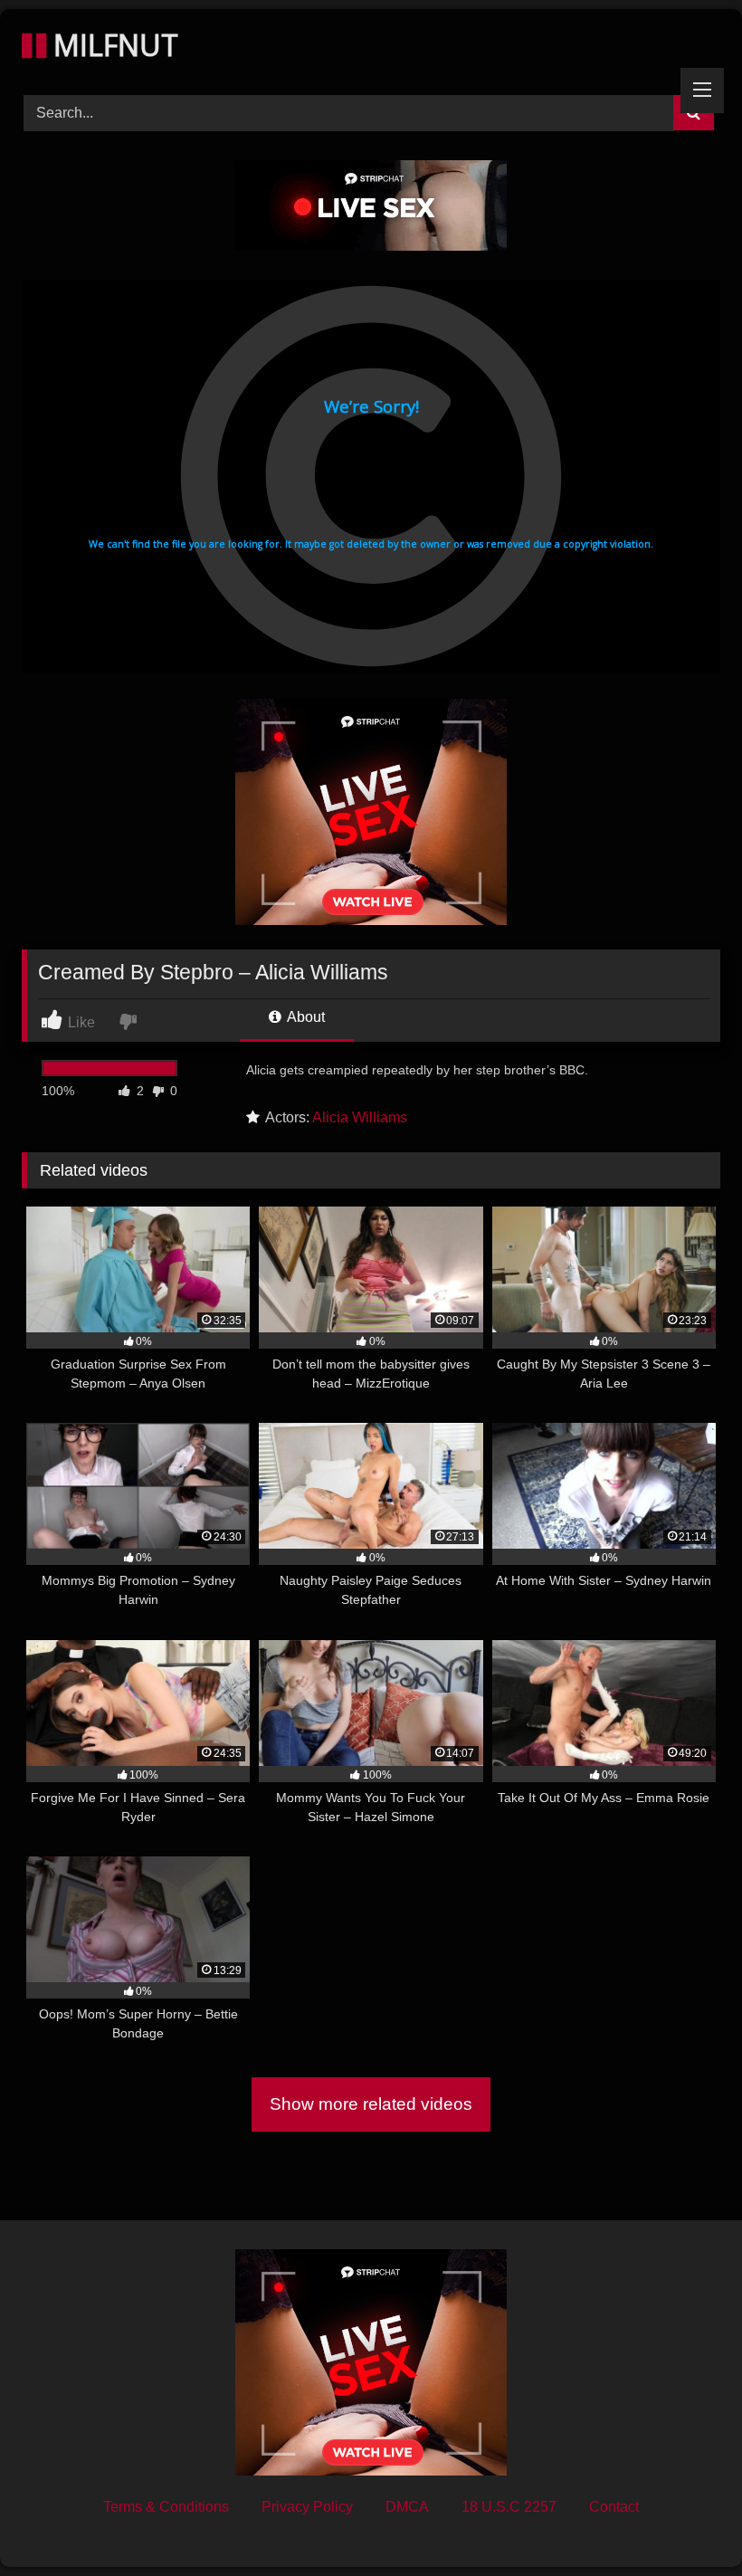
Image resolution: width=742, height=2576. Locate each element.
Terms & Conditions (166, 2507)
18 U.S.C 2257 (509, 2507)
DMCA (407, 2507)
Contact (614, 2507)
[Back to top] (686, 2522)
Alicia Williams (360, 1117)
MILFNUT (112, 45)
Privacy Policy (307, 2507)
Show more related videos (371, 2104)
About (304, 1017)
